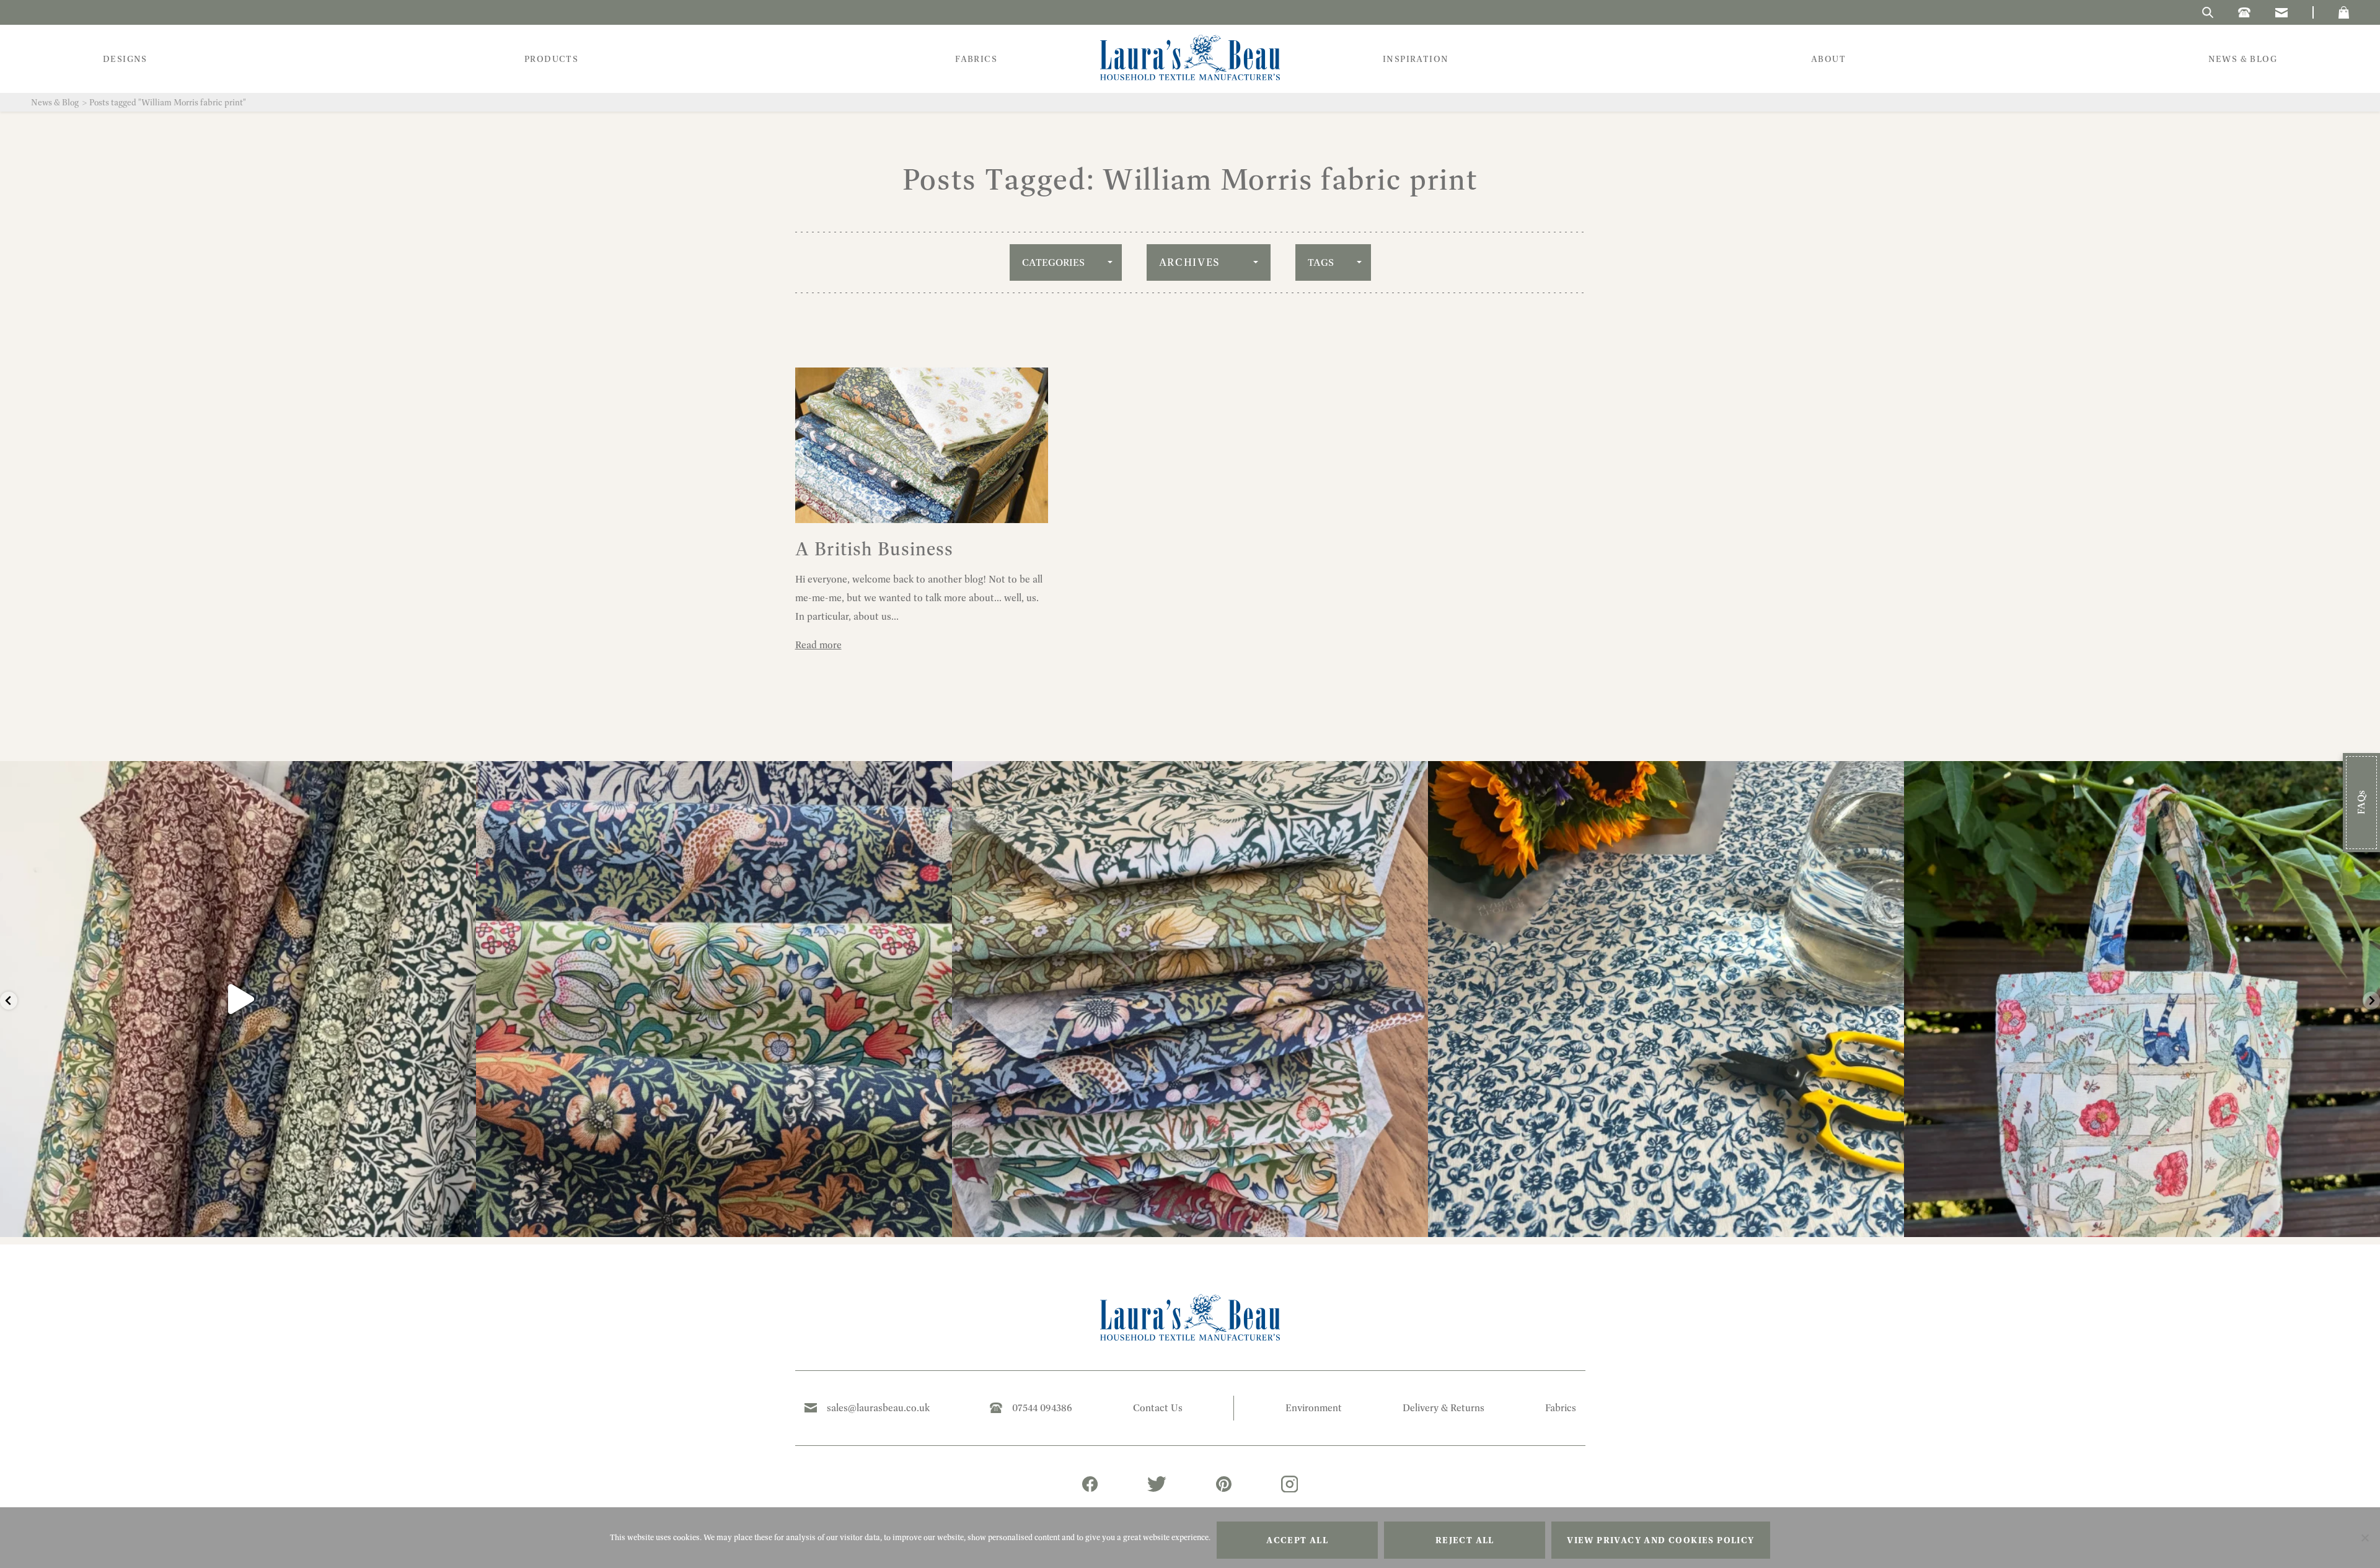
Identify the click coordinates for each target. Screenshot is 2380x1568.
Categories (1053, 262)
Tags (1321, 262)
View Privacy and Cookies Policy (1660, 1540)
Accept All (1297, 1540)
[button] (2344, 12)
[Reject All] (2365, 1538)
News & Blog (55, 102)
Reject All (1465, 1540)
